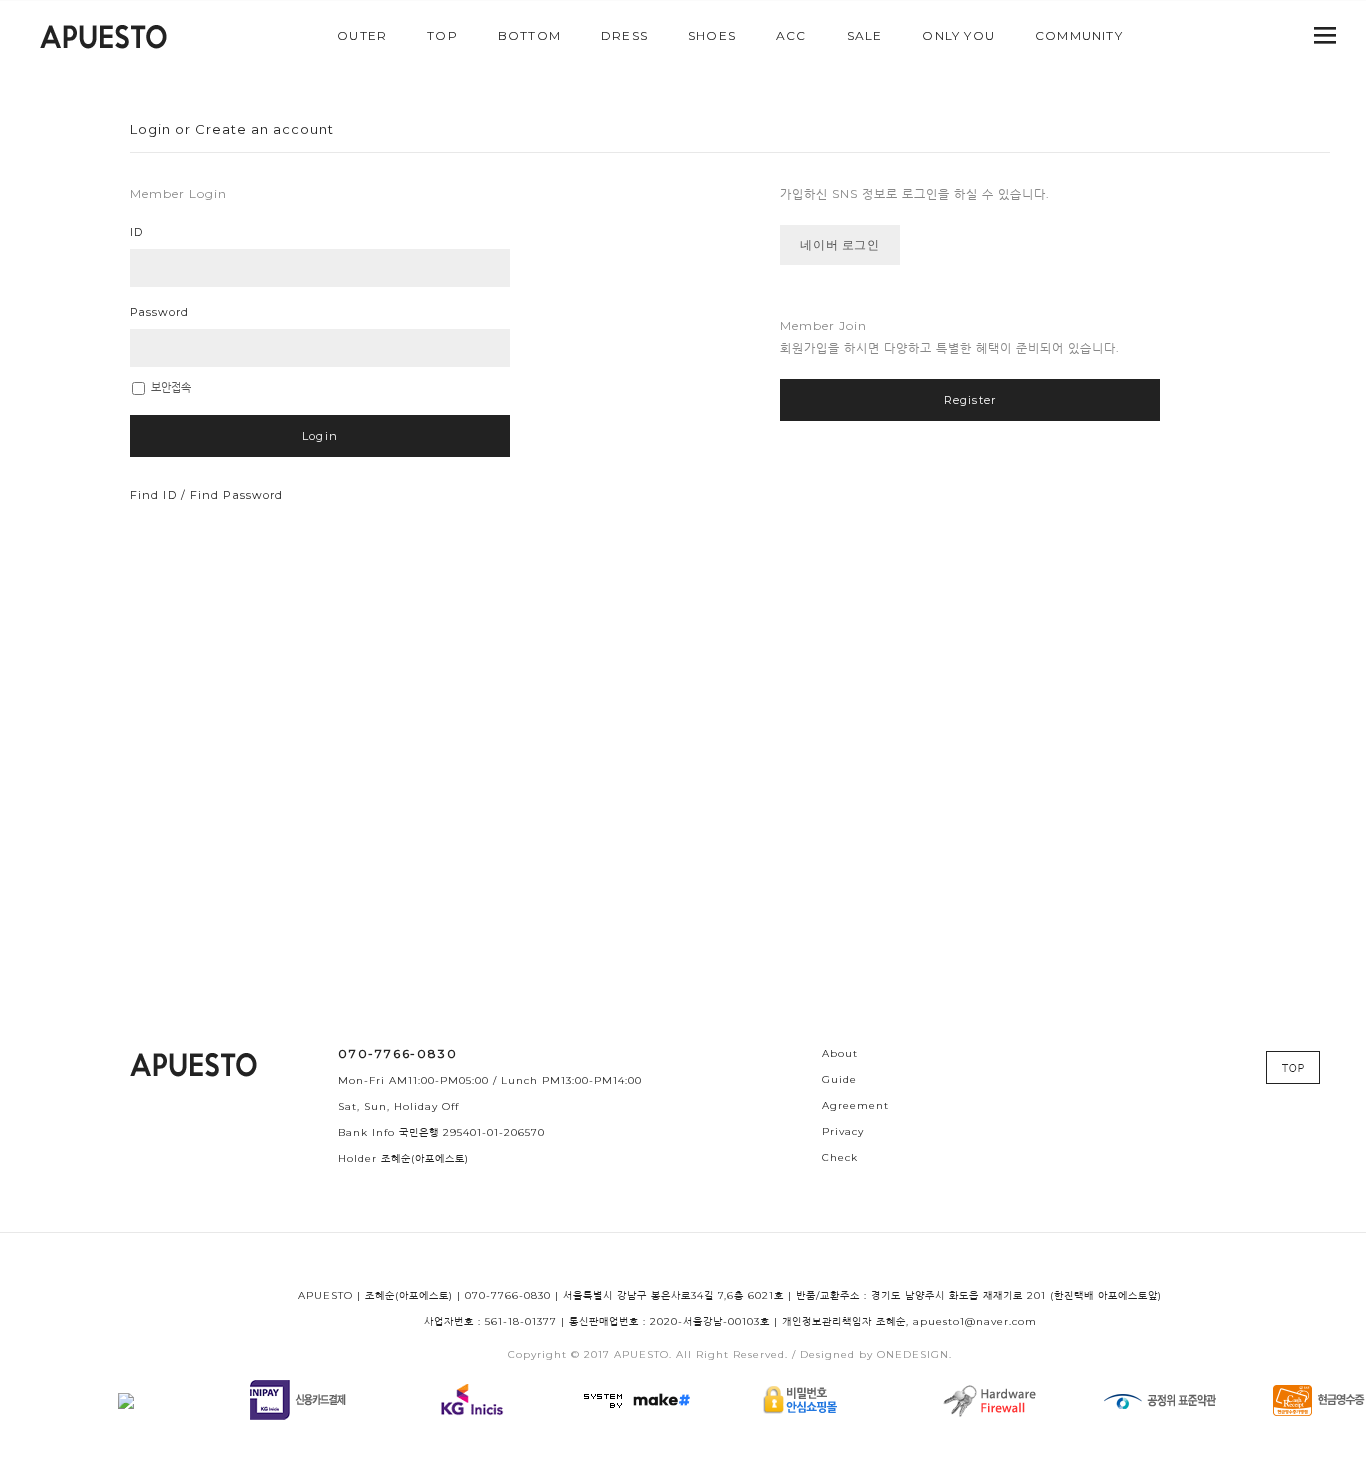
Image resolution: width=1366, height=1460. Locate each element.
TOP (442, 35)
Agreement (855, 1105)
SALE (865, 35)
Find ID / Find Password (206, 495)
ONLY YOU (958, 35)
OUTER (362, 35)
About (840, 1053)
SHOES (712, 35)
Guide (839, 1079)
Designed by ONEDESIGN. (876, 1354)
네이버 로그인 (839, 245)
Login (320, 436)
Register (970, 400)
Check (840, 1157)
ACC (791, 35)
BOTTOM (529, 35)
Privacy (843, 1131)
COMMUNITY (1079, 35)
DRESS (624, 35)
